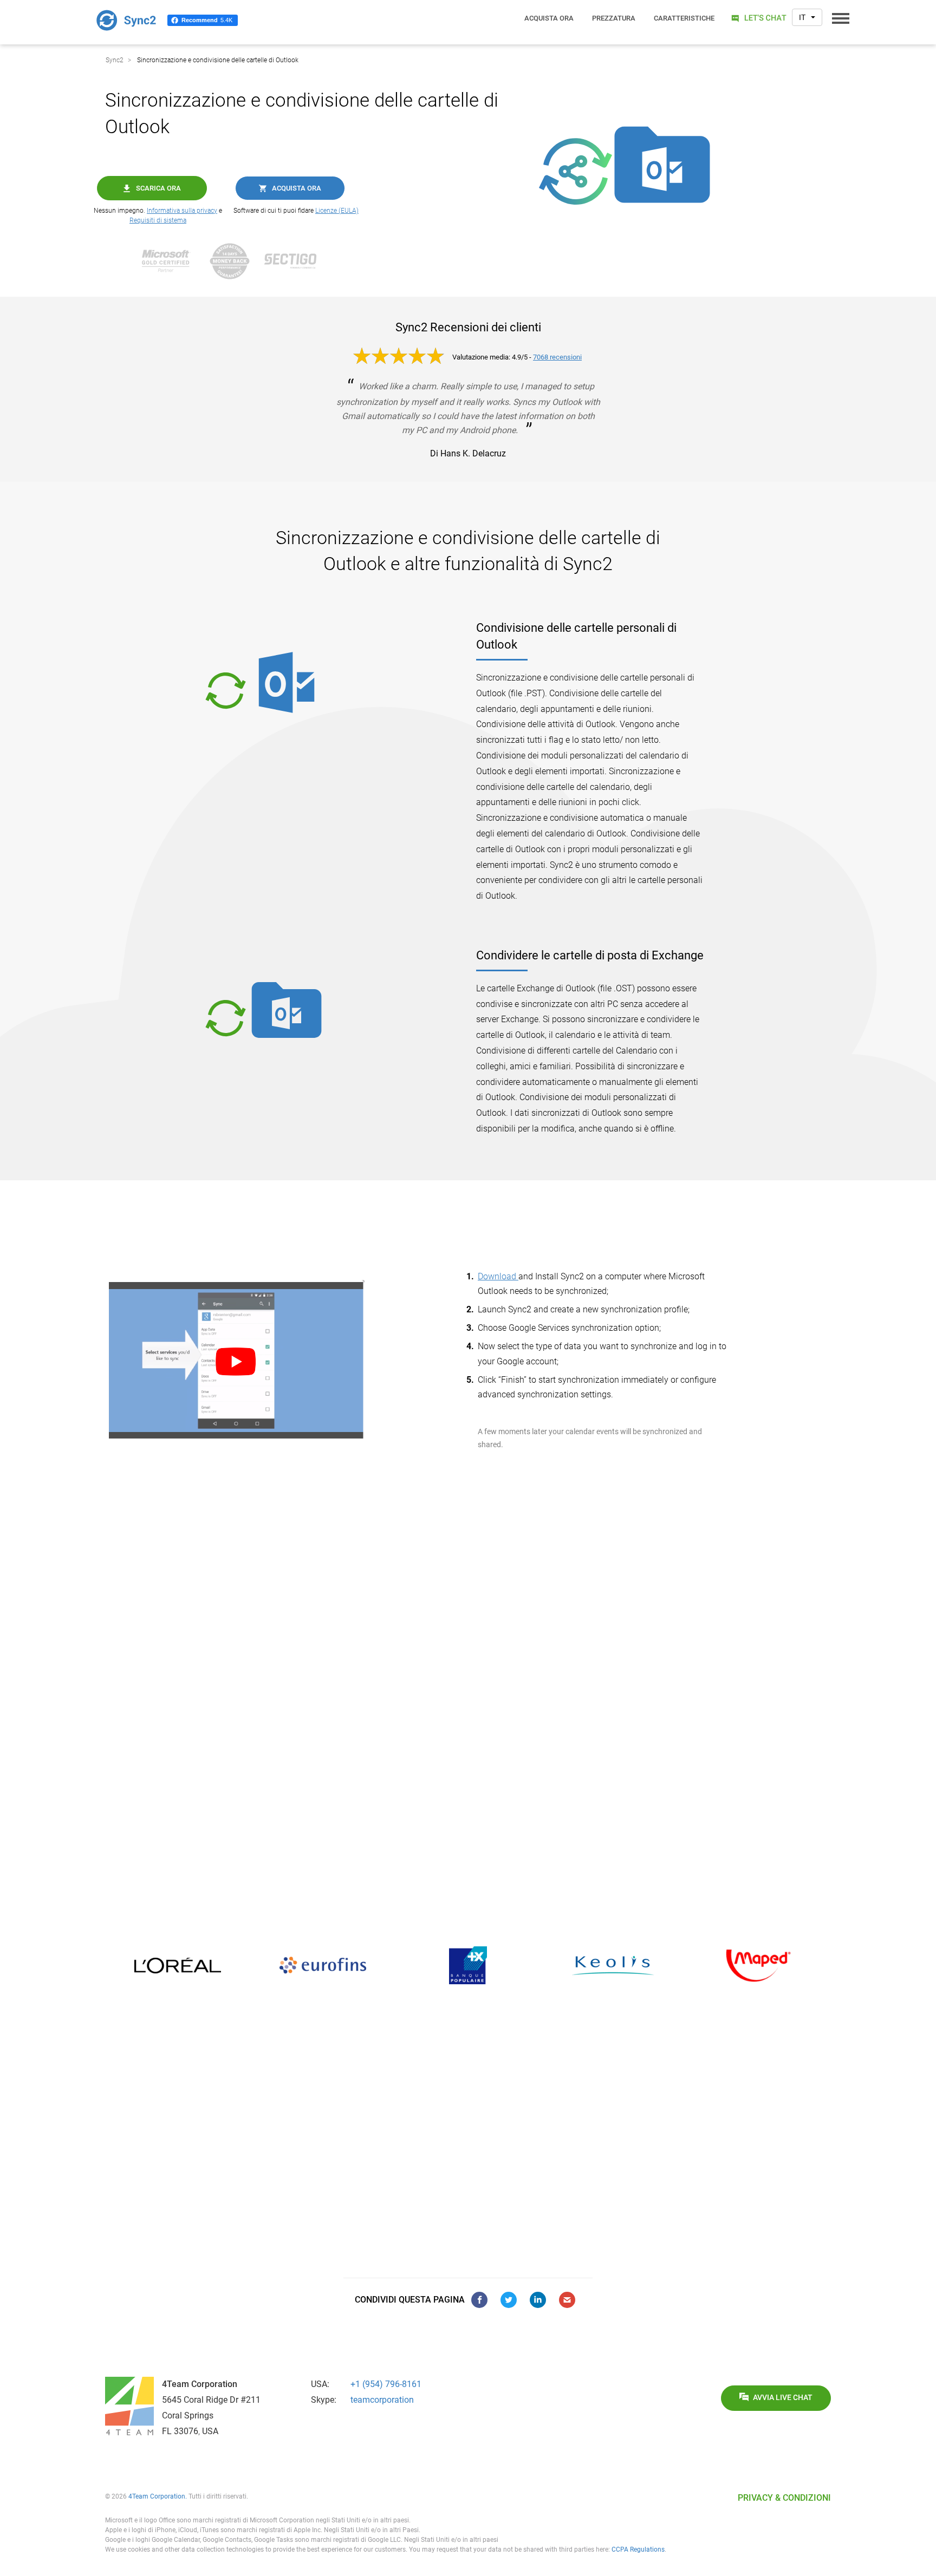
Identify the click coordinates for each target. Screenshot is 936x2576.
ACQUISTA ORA (549, 18)
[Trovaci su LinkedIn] (538, 2300)
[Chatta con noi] (758, 18)
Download (498, 1276)
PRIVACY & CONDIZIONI (784, 2498)
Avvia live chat (783, 2398)
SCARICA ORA (158, 188)
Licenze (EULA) (337, 211)
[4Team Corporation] (129, 2406)
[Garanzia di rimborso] (235, 261)
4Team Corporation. (158, 2496)
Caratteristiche (684, 18)
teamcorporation (382, 2400)
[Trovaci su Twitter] (509, 2300)
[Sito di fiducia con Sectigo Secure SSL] (296, 261)
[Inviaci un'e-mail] (567, 2300)
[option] (178, 1965)
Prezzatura (614, 18)
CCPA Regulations (638, 2549)
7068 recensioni (557, 357)
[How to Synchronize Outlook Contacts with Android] (282, 1361)
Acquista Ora (297, 188)
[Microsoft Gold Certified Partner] (172, 261)
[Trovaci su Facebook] (479, 2300)
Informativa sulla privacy (182, 211)
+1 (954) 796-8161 (386, 2384)
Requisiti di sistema (158, 220)
